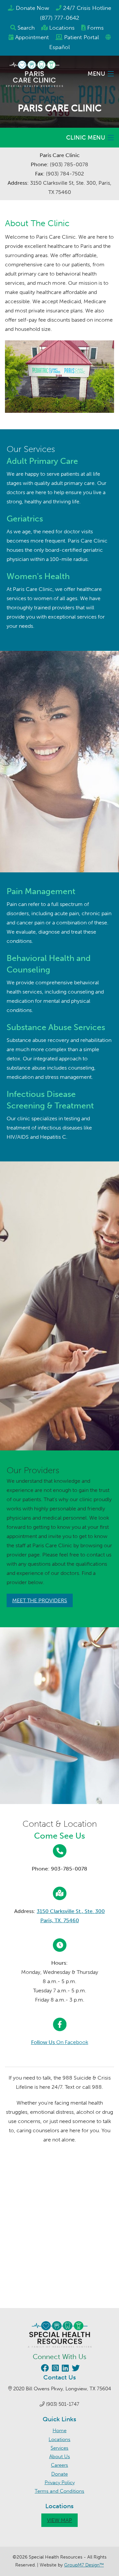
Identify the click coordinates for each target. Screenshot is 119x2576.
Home (59, 2430)
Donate (59, 2474)
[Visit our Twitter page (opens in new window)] (75, 2369)
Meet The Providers (40, 1600)
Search (26, 28)
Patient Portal (81, 37)
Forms (96, 28)
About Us (60, 2456)
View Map (59, 2520)
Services (59, 2448)
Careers (59, 2465)
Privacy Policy (60, 2483)
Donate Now (33, 8)
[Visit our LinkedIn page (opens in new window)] (64, 2369)
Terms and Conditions (59, 2491)
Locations (62, 28)
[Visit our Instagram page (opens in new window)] (55, 2369)
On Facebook (60, 2042)
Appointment (32, 37)
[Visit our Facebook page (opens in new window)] (44, 2369)
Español (59, 47)
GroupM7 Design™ (84, 2565)
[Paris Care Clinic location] (59, 2238)
